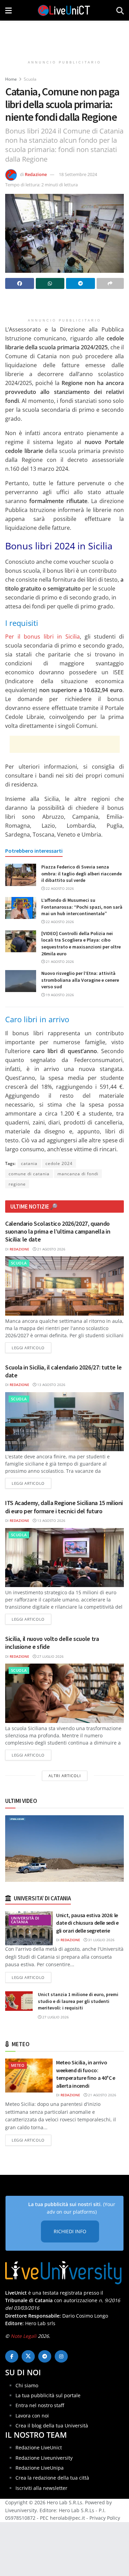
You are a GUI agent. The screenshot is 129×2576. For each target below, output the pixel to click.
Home (11, 79)
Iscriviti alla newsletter (41, 2488)
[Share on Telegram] (80, 283)
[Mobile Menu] (8, 10)
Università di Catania (25, 1920)
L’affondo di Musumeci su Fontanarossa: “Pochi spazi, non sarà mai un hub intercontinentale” (82, 907)
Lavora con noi (32, 2416)
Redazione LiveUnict (39, 2447)
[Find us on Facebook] (12, 2356)
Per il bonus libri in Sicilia (42, 637)
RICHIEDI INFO (70, 2231)
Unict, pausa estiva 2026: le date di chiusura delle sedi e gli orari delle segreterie (87, 1923)
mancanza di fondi (78, 1174)
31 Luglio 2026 (101, 1940)
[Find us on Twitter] (28, 2356)
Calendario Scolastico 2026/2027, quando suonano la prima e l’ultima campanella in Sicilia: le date (58, 1232)
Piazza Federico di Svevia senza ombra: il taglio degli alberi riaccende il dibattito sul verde (82, 873)
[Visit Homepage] (64, 10)
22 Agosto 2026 (59, 888)
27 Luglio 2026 (50, 1656)
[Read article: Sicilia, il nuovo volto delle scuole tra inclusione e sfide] (64, 1693)
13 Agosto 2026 (51, 1385)
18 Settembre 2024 (78, 174)
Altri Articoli (65, 1776)
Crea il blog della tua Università (52, 2426)
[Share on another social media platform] (110, 283)
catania (29, 1163)
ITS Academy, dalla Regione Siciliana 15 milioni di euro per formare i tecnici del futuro (64, 1507)
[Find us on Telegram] (45, 2356)
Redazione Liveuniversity (44, 2458)
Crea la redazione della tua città (52, 2478)
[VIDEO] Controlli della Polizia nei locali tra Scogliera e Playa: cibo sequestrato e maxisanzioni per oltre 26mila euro (81, 943)
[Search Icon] (120, 10)
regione (17, 1184)
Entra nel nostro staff (40, 2405)
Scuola (30, 79)
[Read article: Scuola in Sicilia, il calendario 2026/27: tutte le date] (64, 1422)
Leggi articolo (31, 1348)
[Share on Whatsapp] (50, 283)
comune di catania (29, 1174)
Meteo (18, 2065)
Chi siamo (27, 2385)
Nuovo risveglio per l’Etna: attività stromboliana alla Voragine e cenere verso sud (80, 980)
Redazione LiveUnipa (40, 2468)
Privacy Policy (105, 2518)
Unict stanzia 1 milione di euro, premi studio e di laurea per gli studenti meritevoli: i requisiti (78, 2001)
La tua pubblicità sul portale (48, 2395)
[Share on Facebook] (20, 283)
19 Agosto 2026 (59, 995)
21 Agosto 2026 (59, 961)
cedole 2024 (59, 1163)
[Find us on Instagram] (61, 2356)
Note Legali (24, 2336)
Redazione (36, 174)
